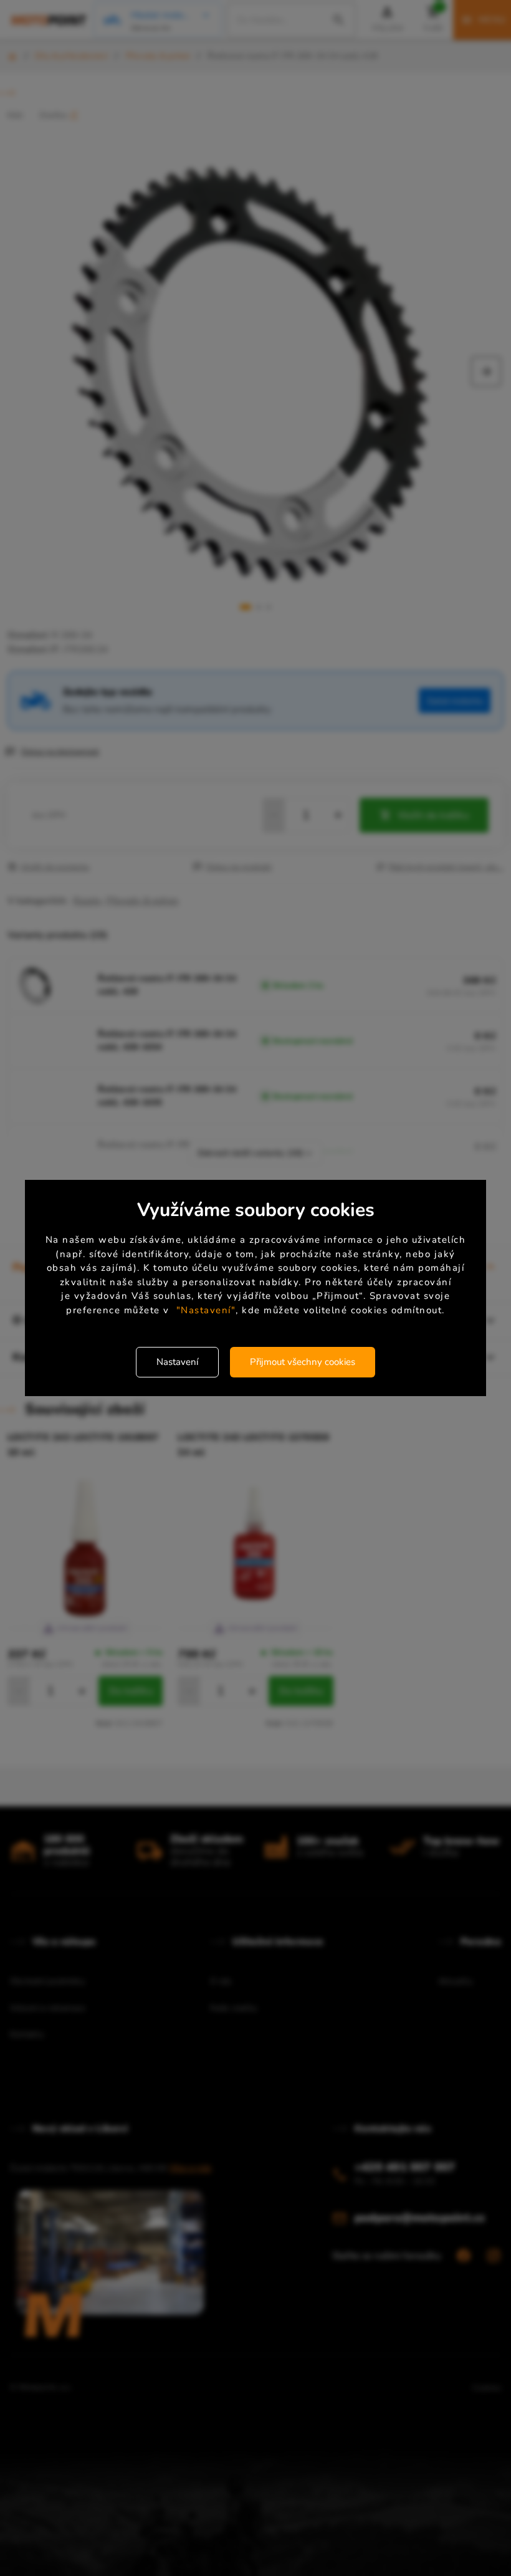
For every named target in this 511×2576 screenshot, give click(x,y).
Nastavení (177, 1362)
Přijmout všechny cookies (303, 1362)
